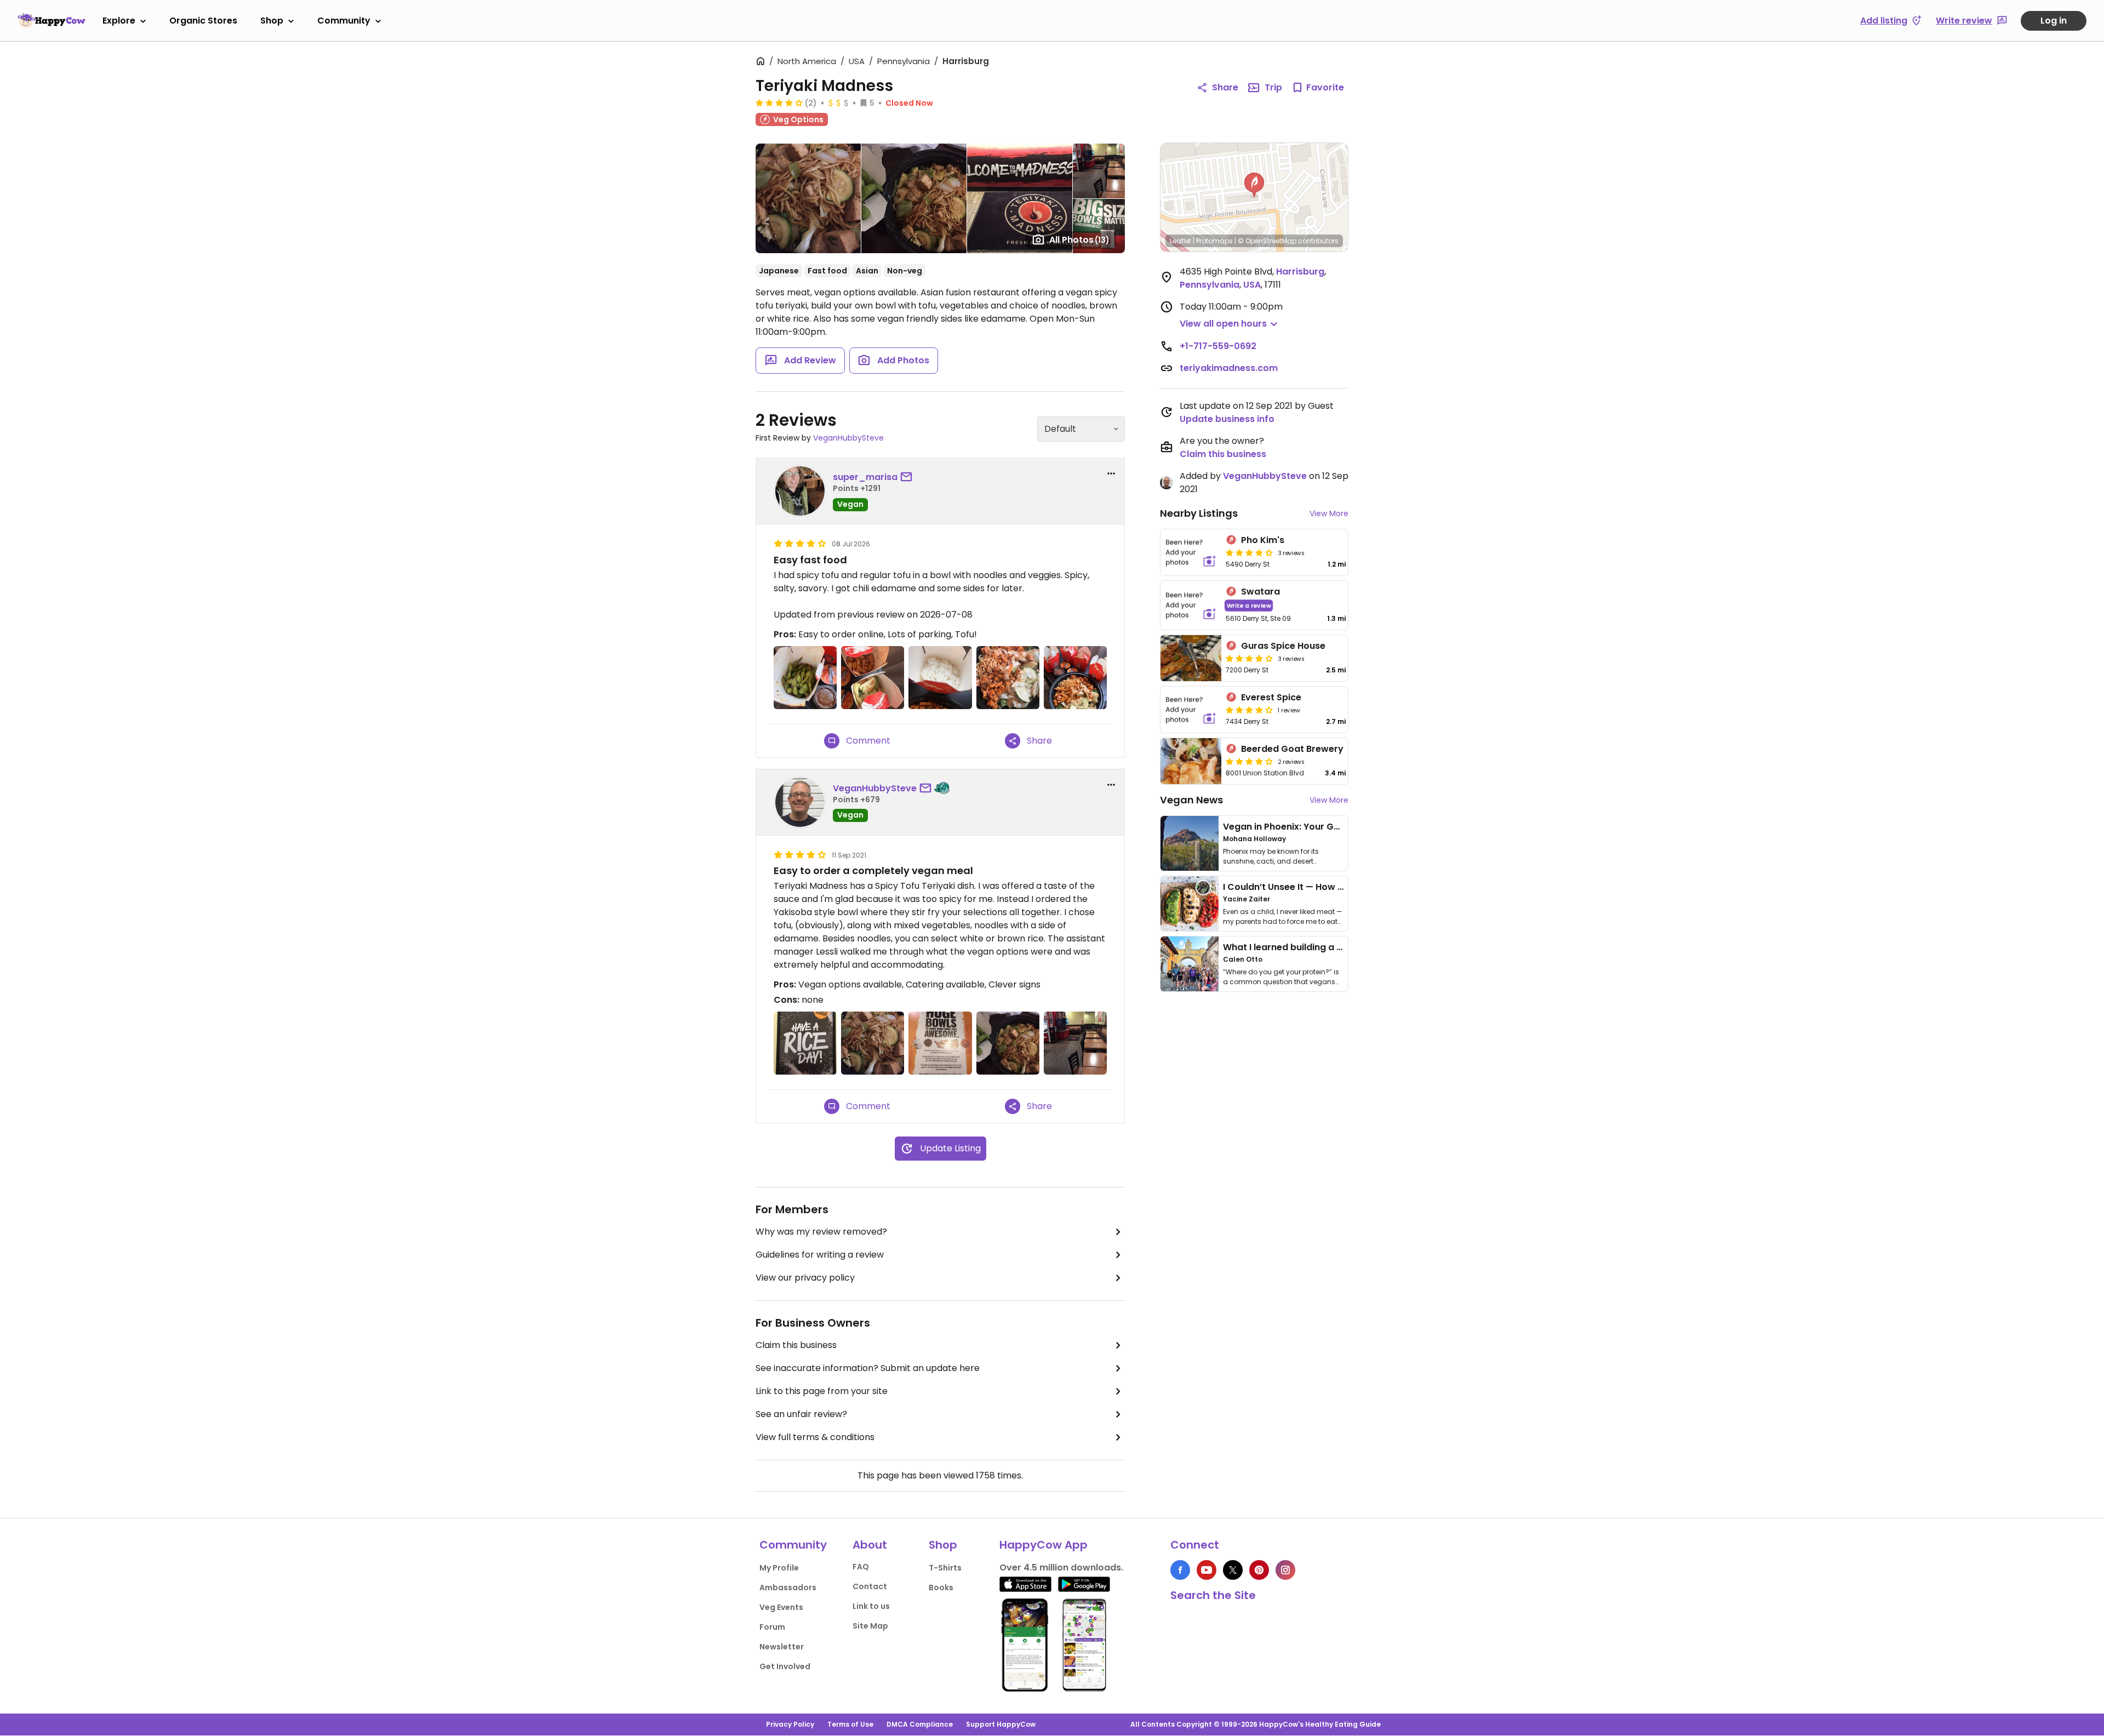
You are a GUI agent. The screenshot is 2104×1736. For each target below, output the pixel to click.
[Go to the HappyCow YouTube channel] (1207, 1570)
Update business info (1227, 419)
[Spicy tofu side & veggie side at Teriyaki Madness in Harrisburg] (873, 678)
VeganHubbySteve (848, 438)
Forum (772, 1627)
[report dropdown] (1111, 473)
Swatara (1260, 592)
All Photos (1079, 240)
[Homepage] (52, 20)
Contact (870, 1586)
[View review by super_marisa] (800, 491)
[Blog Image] (1190, 843)
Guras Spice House (1283, 646)
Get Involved (785, 1666)
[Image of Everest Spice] (1191, 710)
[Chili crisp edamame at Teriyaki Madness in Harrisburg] (805, 678)
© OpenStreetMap (1267, 241)
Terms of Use (850, 1724)
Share (1225, 87)
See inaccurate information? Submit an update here (868, 1368)
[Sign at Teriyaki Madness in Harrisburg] (805, 1043)
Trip (1273, 87)
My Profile (779, 1568)
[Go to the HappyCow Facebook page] (1180, 1570)
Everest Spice (1271, 697)
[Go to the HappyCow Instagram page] (1285, 1570)
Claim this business (796, 1345)
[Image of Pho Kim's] (1191, 552)
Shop (272, 21)
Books (941, 1587)
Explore (119, 21)
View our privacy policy (805, 1278)
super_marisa (865, 477)
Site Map (870, 1626)
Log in (2054, 21)
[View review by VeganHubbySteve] (800, 802)
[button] (1254, 185)
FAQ (861, 1567)
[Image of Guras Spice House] (1191, 658)
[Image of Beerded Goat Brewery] (1191, 761)
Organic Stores (203, 21)
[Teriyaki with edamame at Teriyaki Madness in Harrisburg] (873, 1043)
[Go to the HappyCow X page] (1233, 1570)
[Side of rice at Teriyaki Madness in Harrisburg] (940, 678)
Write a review (1249, 605)
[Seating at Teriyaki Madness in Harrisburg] (1075, 1043)
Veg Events (781, 1607)
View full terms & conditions (815, 1437)
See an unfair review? (801, 1414)
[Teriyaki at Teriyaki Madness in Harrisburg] (1008, 1043)
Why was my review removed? (821, 1232)
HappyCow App (1044, 1545)
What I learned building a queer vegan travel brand (1337, 947)
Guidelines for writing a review (820, 1255)
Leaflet (1180, 241)
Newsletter (782, 1647)
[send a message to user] (908, 477)
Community (344, 21)
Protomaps (1214, 241)
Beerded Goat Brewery (1292, 749)
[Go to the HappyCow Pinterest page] (1259, 1570)
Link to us (871, 1606)
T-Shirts (945, 1568)
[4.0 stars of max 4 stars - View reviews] (779, 102)
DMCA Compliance (920, 1724)
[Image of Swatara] (1191, 605)
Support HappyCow (1001, 1724)
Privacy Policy (790, 1724)
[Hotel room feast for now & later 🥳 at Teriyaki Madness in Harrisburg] (1075, 678)
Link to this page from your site (822, 1391)
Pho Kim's (1263, 540)
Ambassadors (788, 1587)
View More (1329, 513)
